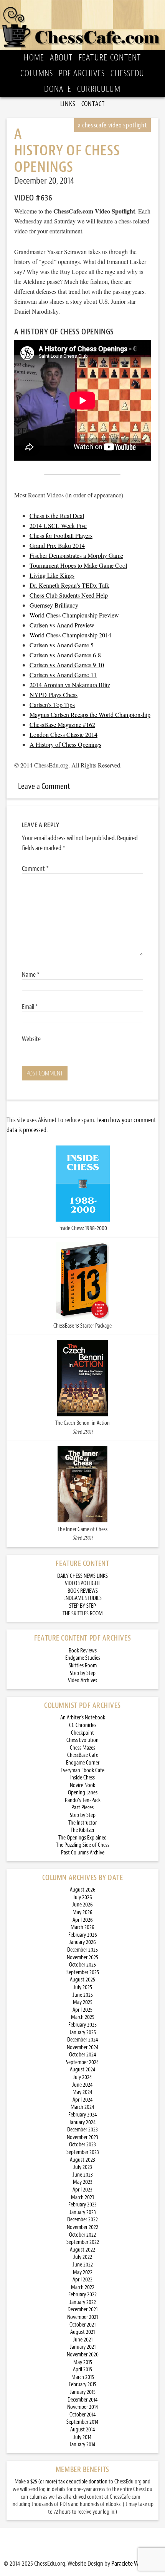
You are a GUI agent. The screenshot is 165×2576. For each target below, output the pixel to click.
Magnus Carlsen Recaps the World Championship (90, 714)
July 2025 (83, 1987)
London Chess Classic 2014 (64, 734)
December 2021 (82, 2310)
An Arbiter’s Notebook (83, 1718)
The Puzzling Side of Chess (83, 1845)
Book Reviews (83, 1651)
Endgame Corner (83, 1763)
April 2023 (82, 2190)
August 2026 (83, 1890)
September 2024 (82, 2062)
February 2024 (83, 2115)
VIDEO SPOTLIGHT (82, 1583)
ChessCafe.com (82, 25)
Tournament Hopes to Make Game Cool (78, 565)
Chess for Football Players (61, 535)
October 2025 (82, 1965)
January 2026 (82, 1942)
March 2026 (82, 1927)
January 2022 (83, 2302)
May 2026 (82, 1912)
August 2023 (82, 2160)
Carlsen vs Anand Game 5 (62, 645)
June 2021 (83, 2340)
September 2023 (83, 2152)
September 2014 (82, 2422)
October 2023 (82, 2145)
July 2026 (82, 1897)
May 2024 (82, 2092)
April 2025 (82, 2010)
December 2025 (82, 1950)
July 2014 (82, 2437)
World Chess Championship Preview (74, 615)
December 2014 (83, 2400)
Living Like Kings (52, 575)
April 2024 (83, 2100)
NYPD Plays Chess (54, 695)
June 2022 (83, 2265)
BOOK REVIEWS (83, 1591)
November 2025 (82, 1958)
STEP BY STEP (82, 1606)
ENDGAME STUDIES (82, 1598)
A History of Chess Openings (65, 744)
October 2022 (82, 2235)
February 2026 (83, 1935)
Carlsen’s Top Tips (52, 705)
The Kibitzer (82, 1830)
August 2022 (82, 2250)
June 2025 (83, 1995)
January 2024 (82, 2122)
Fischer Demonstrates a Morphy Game (76, 555)
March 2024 (82, 2107)
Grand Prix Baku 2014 (57, 545)
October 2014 (83, 2415)
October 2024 (83, 2055)
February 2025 (82, 2025)
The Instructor (82, 1823)
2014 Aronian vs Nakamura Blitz (70, 685)
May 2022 (83, 2272)
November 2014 (83, 2407)
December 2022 (82, 2220)
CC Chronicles (83, 1725)
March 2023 (83, 2197)
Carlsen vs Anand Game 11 (63, 675)
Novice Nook (82, 1785)
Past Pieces (82, 1808)
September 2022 (83, 2242)
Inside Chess (82, 1778)
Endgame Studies (83, 1658)
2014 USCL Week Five (58, 525)
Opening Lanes (83, 1793)
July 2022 (83, 2257)
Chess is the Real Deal (57, 516)
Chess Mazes (82, 1748)
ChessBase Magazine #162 (62, 724)
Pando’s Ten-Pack (83, 1800)
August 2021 (82, 2332)
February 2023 (82, 2205)
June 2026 (82, 1905)
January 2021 (83, 2347)
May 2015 (83, 2362)
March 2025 (83, 2017)
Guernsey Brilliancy (54, 605)
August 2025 (82, 1980)
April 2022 (82, 2280)
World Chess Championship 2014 (70, 635)
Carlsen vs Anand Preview (62, 625)
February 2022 (82, 2295)
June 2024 (82, 2085)
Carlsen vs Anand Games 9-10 (67, 665)
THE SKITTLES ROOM (83, 1614)
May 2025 (83, 2002)
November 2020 (83, 2355)
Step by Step (83, 1673)
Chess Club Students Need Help (69, 595)
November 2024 (83, 2047)
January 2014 (82, 2445)
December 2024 (83, 2040)
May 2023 (83, 2182)
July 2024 (82, 2077)
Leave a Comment (44, 786)
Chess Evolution (82, 1740)
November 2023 (82, 2137)
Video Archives (82, 1681)
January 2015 (83, 2392)
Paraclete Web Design (136, 2563)
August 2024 (83, 2070)
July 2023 (83, 2167)
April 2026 (83, 1920)
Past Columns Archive (83, 1853)
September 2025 (83, 1972)
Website (31, 1039)
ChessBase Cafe (83, 1755)
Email (30, 1007)
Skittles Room (83, 1666)
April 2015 (82, 2370)
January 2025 (83, 2033)
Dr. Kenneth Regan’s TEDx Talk (69, 585)
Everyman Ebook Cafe (82, 1770)
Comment (35, 868)
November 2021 (82, 2317)
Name (31, 974)
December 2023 (82, 2130)
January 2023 (83, 2212)
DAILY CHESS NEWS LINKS (82, 1576)
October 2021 (82, 2325)
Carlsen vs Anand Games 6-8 (65, 655)
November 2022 (82, 2227)
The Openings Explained (82, 1838)
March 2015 (83, 2377)
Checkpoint (82, 1733)
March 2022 (83, 2287)
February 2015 (82, 2385)
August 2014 (83, 2430)
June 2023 (83, 2175)
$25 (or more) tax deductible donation (69, 2482)
